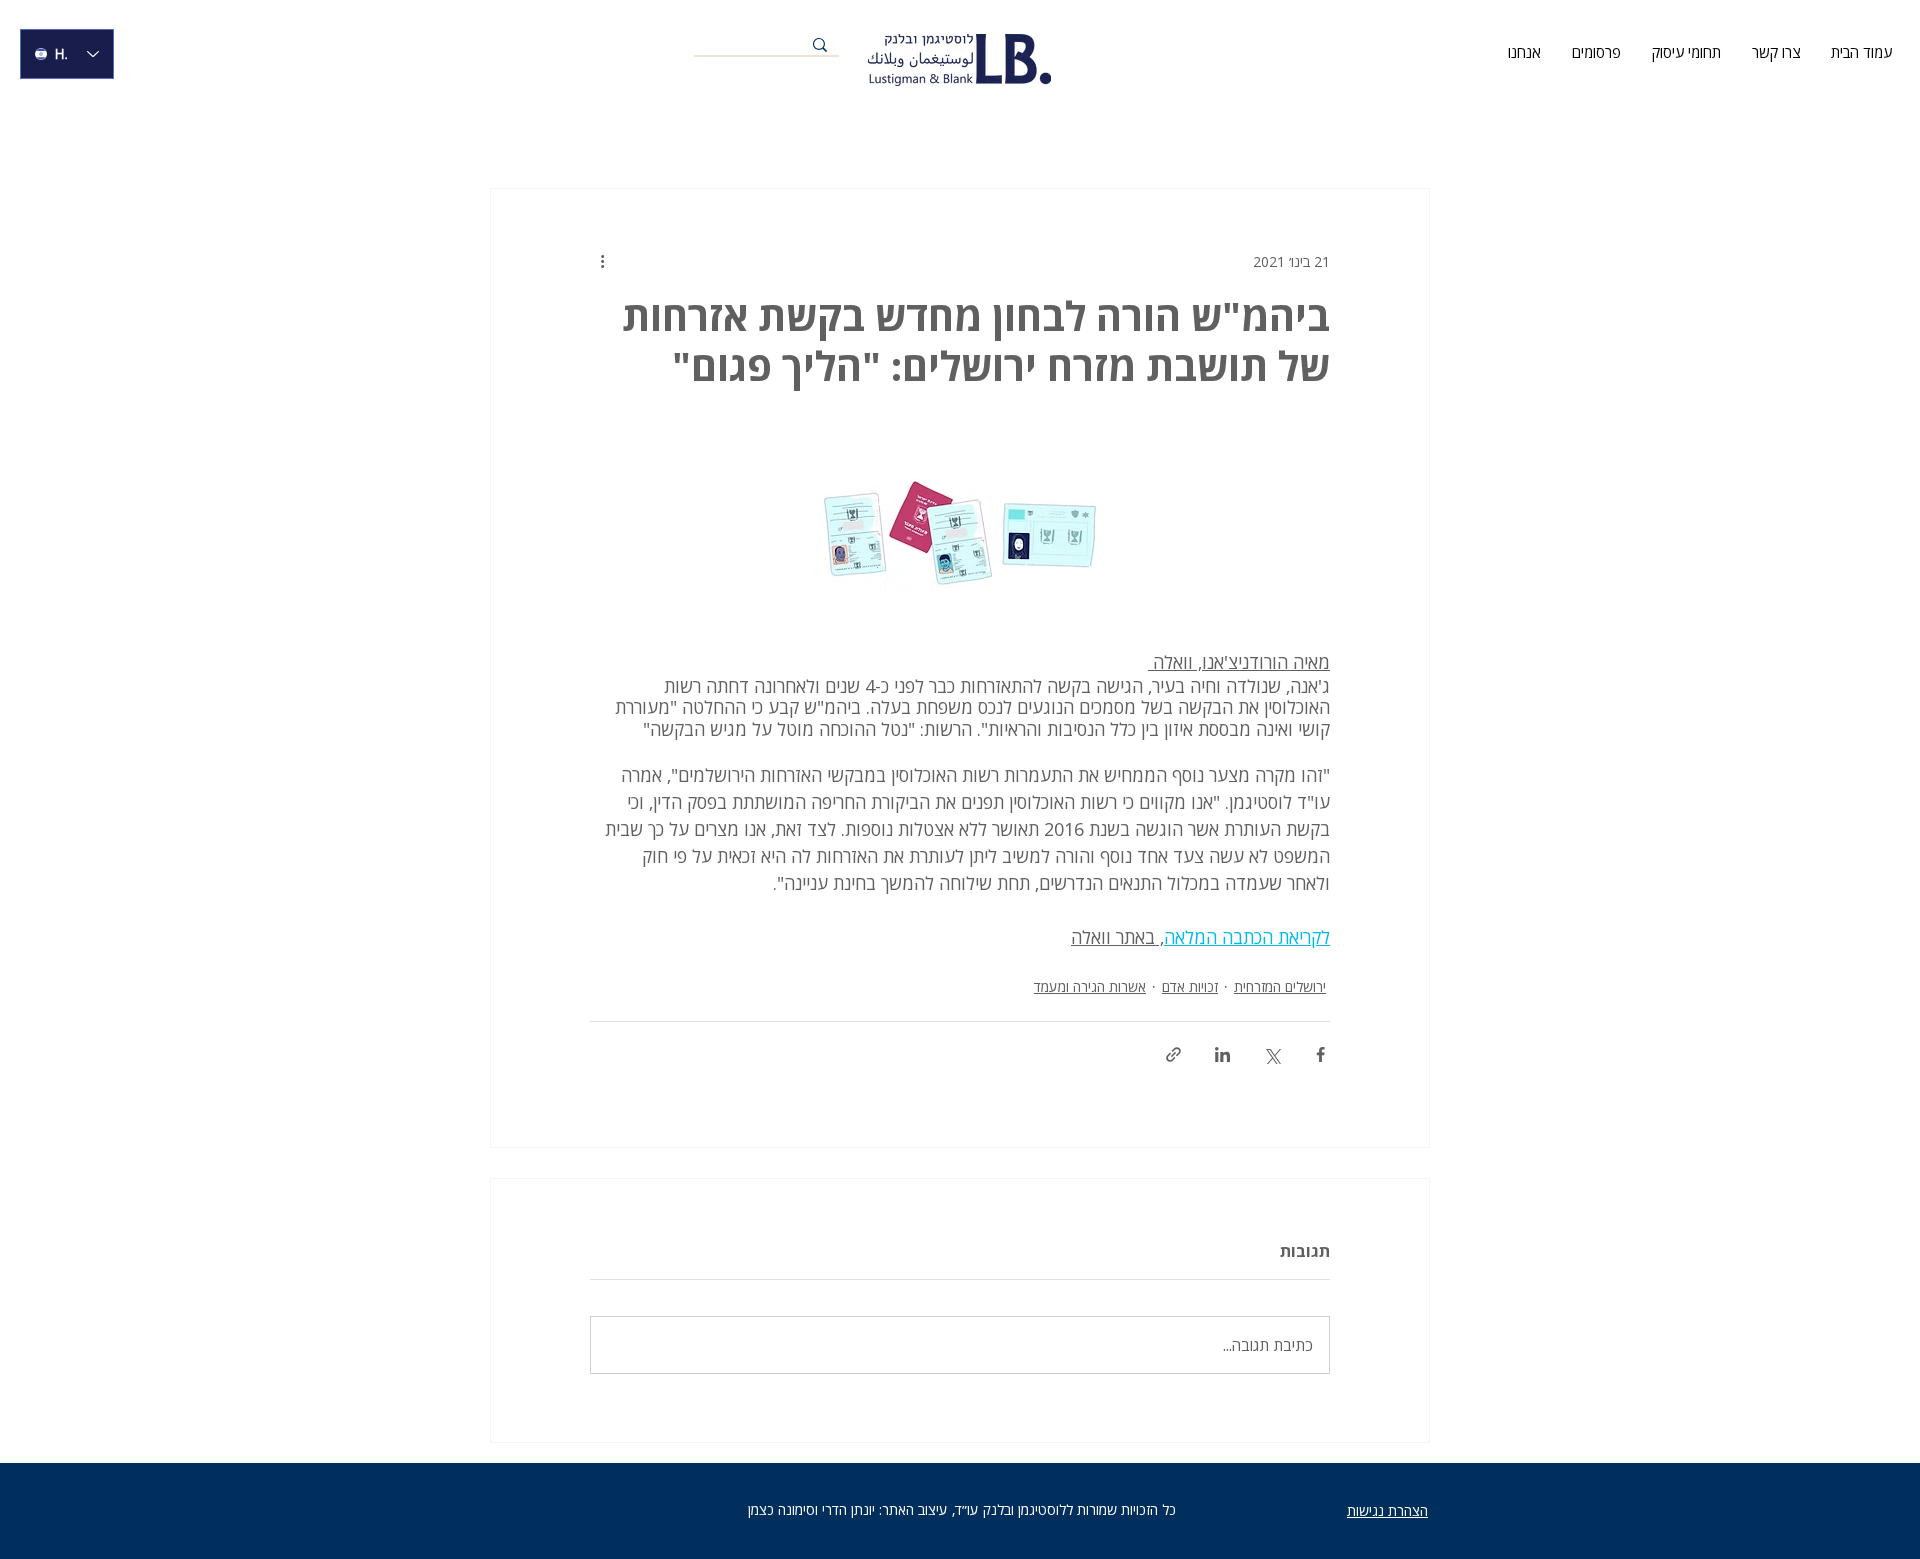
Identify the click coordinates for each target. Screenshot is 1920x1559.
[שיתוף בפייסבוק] (1320, 1054)
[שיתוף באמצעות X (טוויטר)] (1271, 1054)
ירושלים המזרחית (1280, 986)
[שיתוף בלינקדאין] (1222, 1054)
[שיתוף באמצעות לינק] (1173, 1054)
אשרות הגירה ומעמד (1090, 986)
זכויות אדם (1190, 986)
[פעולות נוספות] (602, 261)
